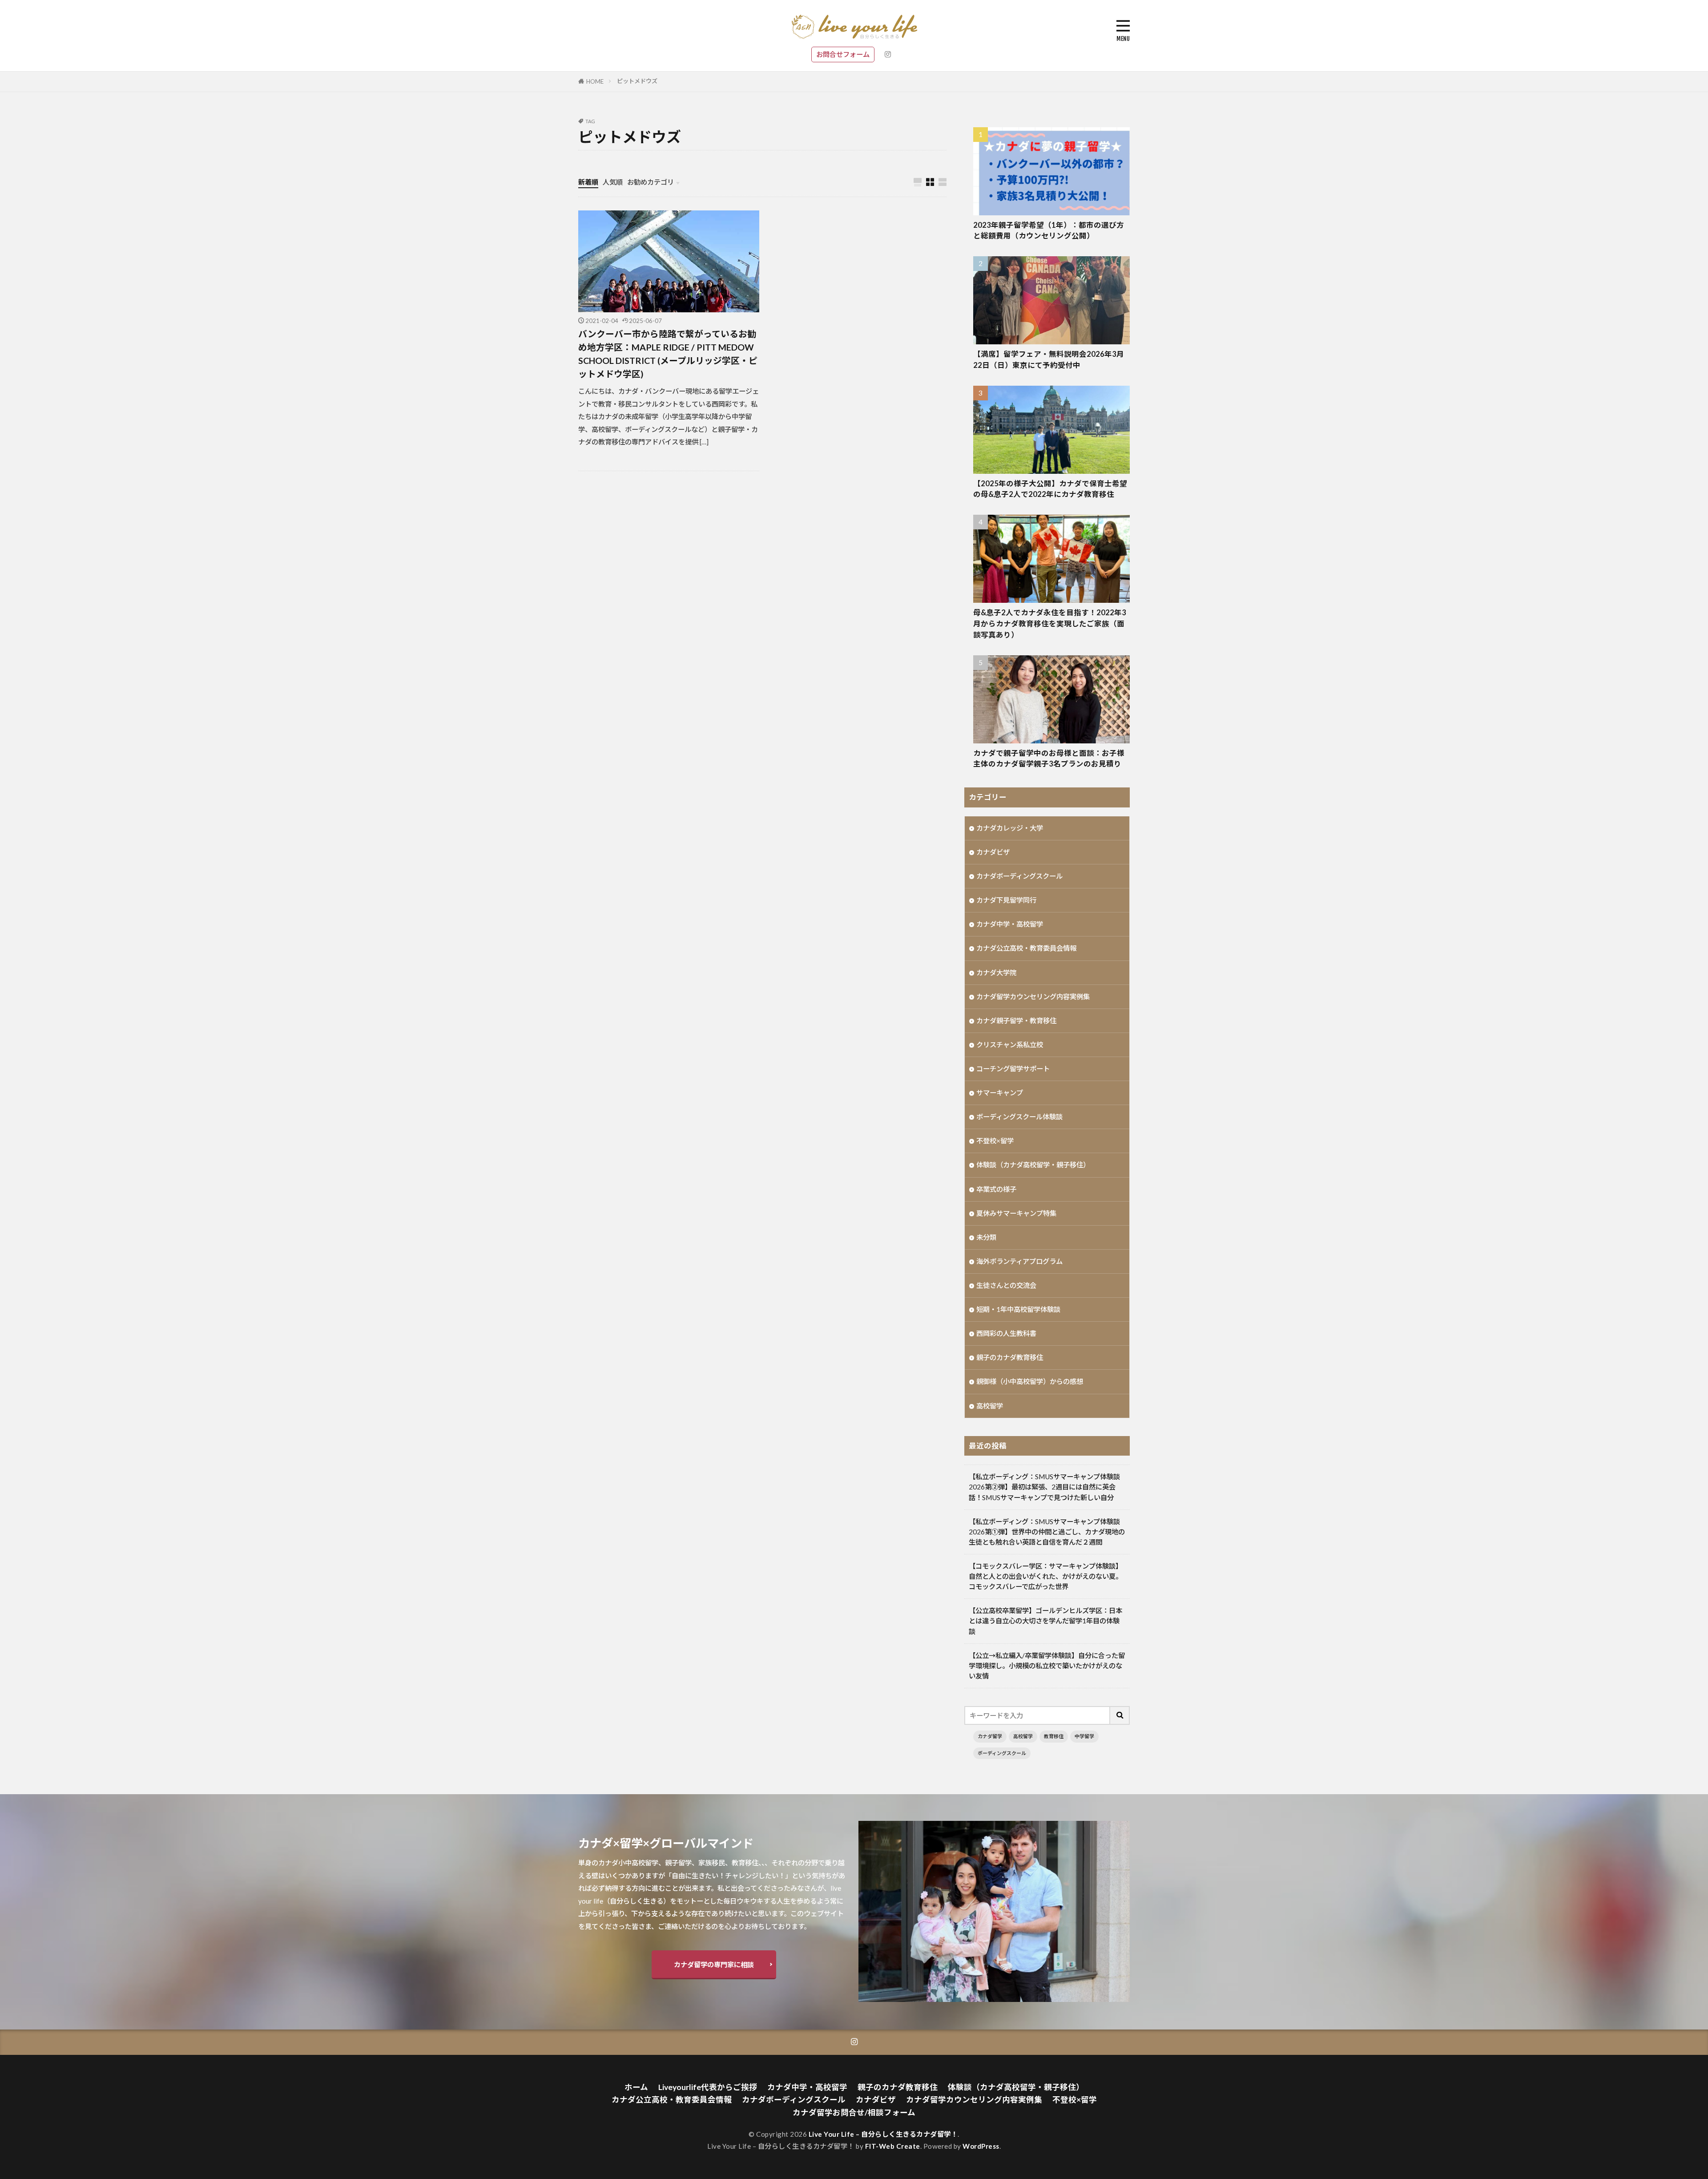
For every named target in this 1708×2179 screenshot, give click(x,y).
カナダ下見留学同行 (1006, 900)
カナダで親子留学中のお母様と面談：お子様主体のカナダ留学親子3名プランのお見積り (1049, 759)
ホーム (636, 2087)
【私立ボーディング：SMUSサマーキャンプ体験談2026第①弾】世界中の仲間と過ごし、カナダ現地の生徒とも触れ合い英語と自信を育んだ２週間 (1047, 1532)
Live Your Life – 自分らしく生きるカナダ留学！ (883, 2134)
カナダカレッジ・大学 (1010, 828)
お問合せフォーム (843, 54)
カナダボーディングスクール (1019, 876)
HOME (595, 81)
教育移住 (1054, 1736)
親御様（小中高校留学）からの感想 (1030, 1381)
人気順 (613, 182)
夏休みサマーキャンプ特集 (1016, 1213)
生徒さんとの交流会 (1006, 1285)
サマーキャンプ (1000, 1093)
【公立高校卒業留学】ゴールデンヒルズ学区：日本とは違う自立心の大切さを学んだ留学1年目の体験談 (1045, 1621)
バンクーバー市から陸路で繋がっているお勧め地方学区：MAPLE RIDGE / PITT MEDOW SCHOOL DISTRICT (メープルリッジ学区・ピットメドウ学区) (668, 353)
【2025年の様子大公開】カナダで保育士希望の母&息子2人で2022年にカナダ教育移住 (1050, 489)
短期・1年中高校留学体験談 (1018, 1309)
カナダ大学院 (996, 972)
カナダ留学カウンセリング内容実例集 (1033, 997)
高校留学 (990, 1406)
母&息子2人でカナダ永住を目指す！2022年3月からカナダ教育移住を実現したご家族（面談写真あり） (1050, 624)
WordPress (981, 2146)
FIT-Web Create (893, 2146)
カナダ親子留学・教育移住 (1016, 1021)
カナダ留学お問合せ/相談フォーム (854, 2112)
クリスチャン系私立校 (1010, 1045)
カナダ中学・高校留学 (1010, 924)
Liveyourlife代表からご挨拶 (708, 2087)
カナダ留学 (990, 1736)
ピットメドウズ (637, 81)
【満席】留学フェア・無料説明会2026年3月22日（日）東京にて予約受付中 (1049, 360)
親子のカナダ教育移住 (1010, 1357)
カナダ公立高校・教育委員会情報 (1026, 948)
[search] (1120, 1715)
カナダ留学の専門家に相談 (714, 1965)
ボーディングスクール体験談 (1019, 1117)
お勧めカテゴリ (651, 182)
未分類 (986, 1237)
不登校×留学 (995, 1141)
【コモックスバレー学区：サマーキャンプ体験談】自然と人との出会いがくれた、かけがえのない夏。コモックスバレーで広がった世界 (1045, 1576)
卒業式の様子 (996, 1189)
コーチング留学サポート (1013, 1069)
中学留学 (1084, 1736)
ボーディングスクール (1002, 1753)
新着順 (588, 182)
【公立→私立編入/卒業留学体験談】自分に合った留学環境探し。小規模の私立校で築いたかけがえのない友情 (1047, 1666)
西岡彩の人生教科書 (1006, 1333)
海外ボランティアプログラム (1019, 1261)
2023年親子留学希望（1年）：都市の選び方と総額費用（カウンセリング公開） (1049, 231)
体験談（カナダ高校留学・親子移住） (1033, 1165)
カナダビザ (993, 852)
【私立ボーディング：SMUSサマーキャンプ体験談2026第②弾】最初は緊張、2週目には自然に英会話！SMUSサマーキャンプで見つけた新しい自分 (1044, 1487)
